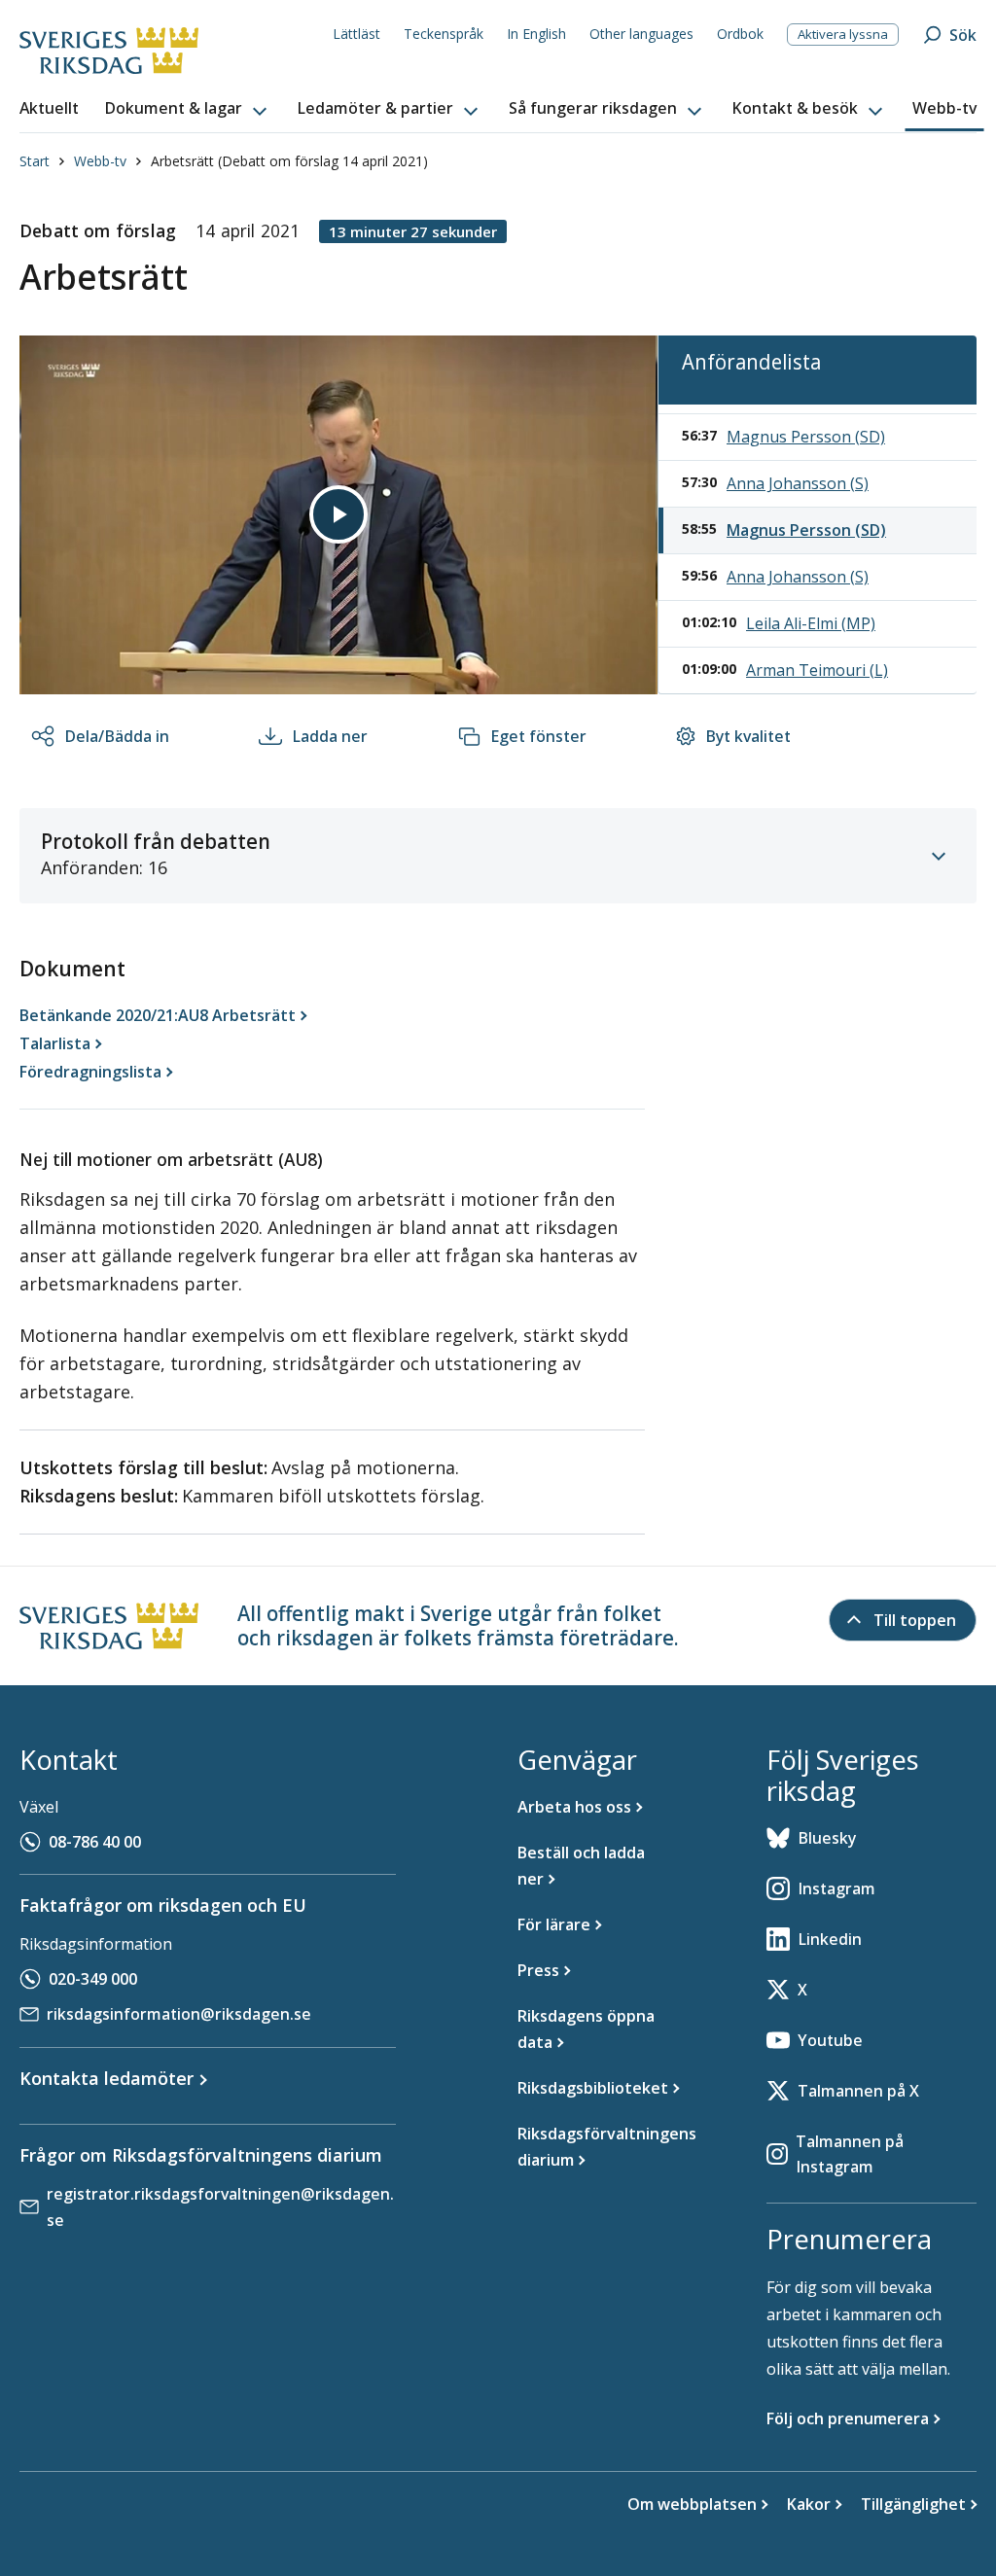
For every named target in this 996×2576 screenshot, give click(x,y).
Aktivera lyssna (843, 34)
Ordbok (740, 34)
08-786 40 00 (95, 1842)
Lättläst (356, 34)
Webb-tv (100, 161)
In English (536, 34)
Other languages (641, 34)
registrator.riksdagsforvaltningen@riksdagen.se (220, 2207)
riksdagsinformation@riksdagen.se (179, 2014)
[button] (188, 109)
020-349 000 (93, 1979)
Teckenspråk (444, 34)
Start (35, 161)
